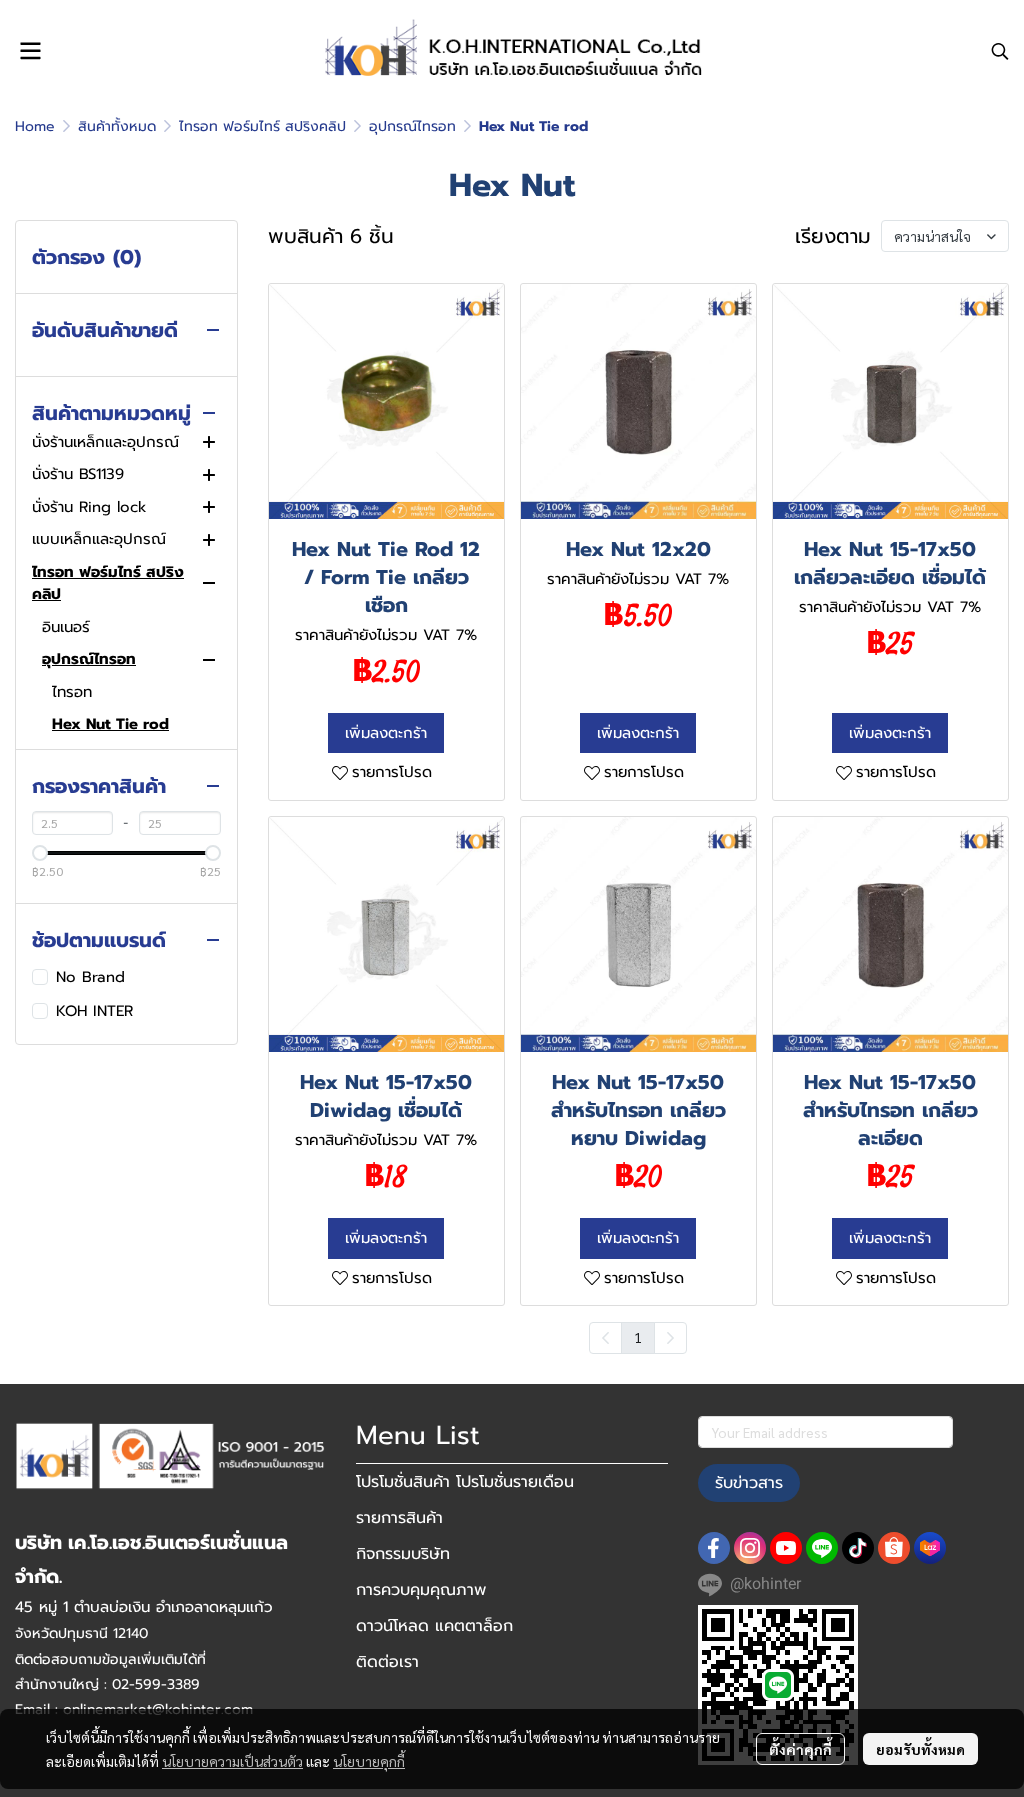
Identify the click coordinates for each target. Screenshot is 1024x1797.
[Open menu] (30, 51)
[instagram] (750, 1548)
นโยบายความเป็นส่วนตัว (232, 1761)
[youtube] (786, 1548)
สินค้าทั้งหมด (117, 126)
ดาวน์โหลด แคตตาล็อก (434, 1626)
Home (35, 126)
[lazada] (930, 1548)
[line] (822, 1548)
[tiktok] (858, 1548)
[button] (1000, 51)
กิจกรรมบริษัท (403, 1554)
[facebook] (714, 1548)
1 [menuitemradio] (638, 1337)
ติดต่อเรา (387, 1662)
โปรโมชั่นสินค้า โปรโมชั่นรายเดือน (465, 1482)
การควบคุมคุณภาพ (421, 1590)
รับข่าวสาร (749, 1483)
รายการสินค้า (399, 1518)
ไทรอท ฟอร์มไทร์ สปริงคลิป (262, 126)
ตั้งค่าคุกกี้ (800, 1749)
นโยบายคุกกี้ (369, 1761)
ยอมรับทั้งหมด (920, 1749)
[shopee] (894, 1548)
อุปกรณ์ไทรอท (412, 126)
